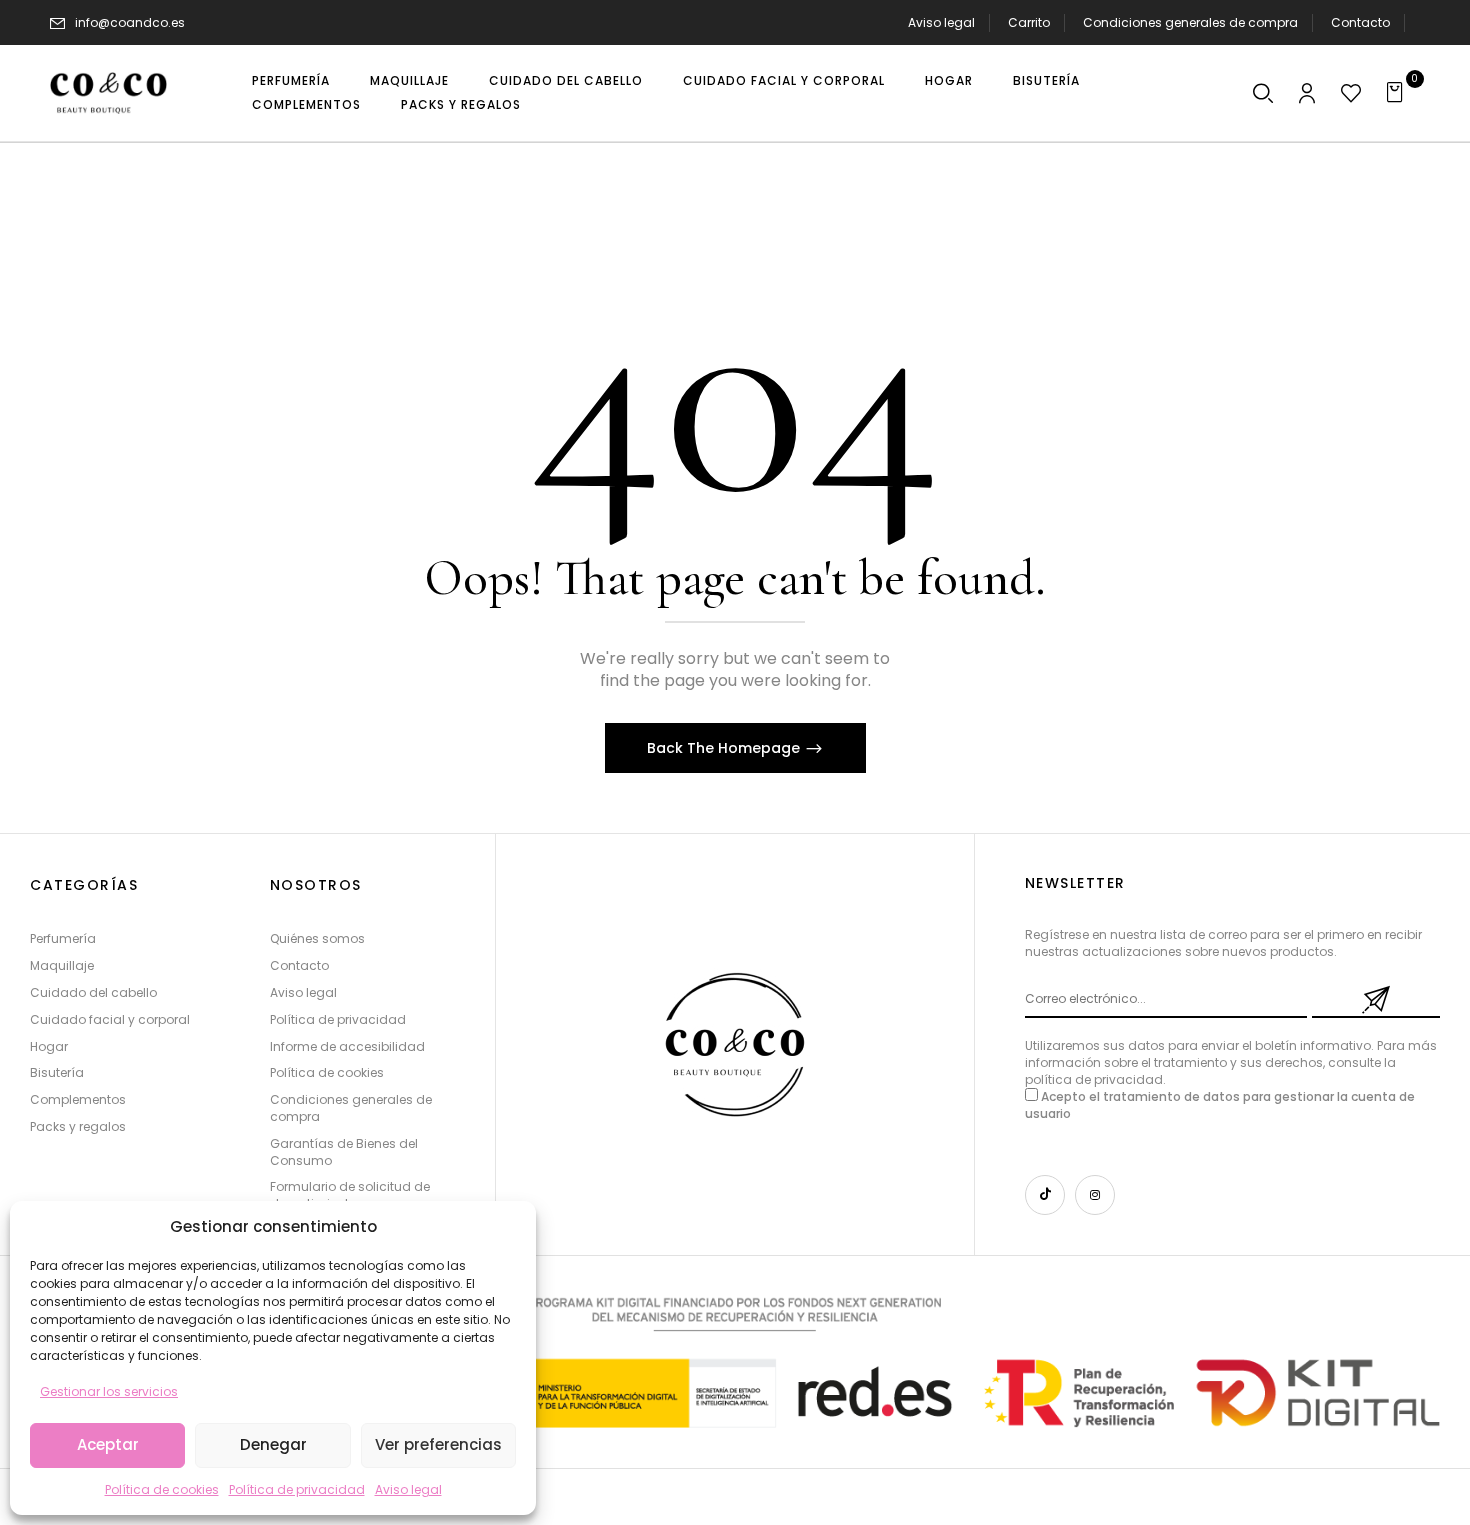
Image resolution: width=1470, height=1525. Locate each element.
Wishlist (1396, 157)
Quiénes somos (1216, 157)
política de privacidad (1094, 1079)
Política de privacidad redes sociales (1022, 157)
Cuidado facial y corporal (110, 1019)
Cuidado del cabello (93, 992)
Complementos (78, 1099)
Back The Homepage (725, 748)
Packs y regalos (78, 1126)
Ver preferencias (438, 1444)
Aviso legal (408, 1489)
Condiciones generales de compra (1190, 22)
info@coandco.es (130, 22)
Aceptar (108, 1444)
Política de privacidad (297, 1489)
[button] (1263, 95)
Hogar (49, 1046)
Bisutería (57, 1072)
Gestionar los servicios (109, 1391)
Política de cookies (162, 1489)
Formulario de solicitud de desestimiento (350, 1195)
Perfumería (63, 938)
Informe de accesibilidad (347, 1046)
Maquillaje (62, 965)
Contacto (1360, 22)
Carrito (1029, 22)
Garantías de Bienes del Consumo (344, 1152)
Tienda (1318, 157)
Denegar (273, 1444)
